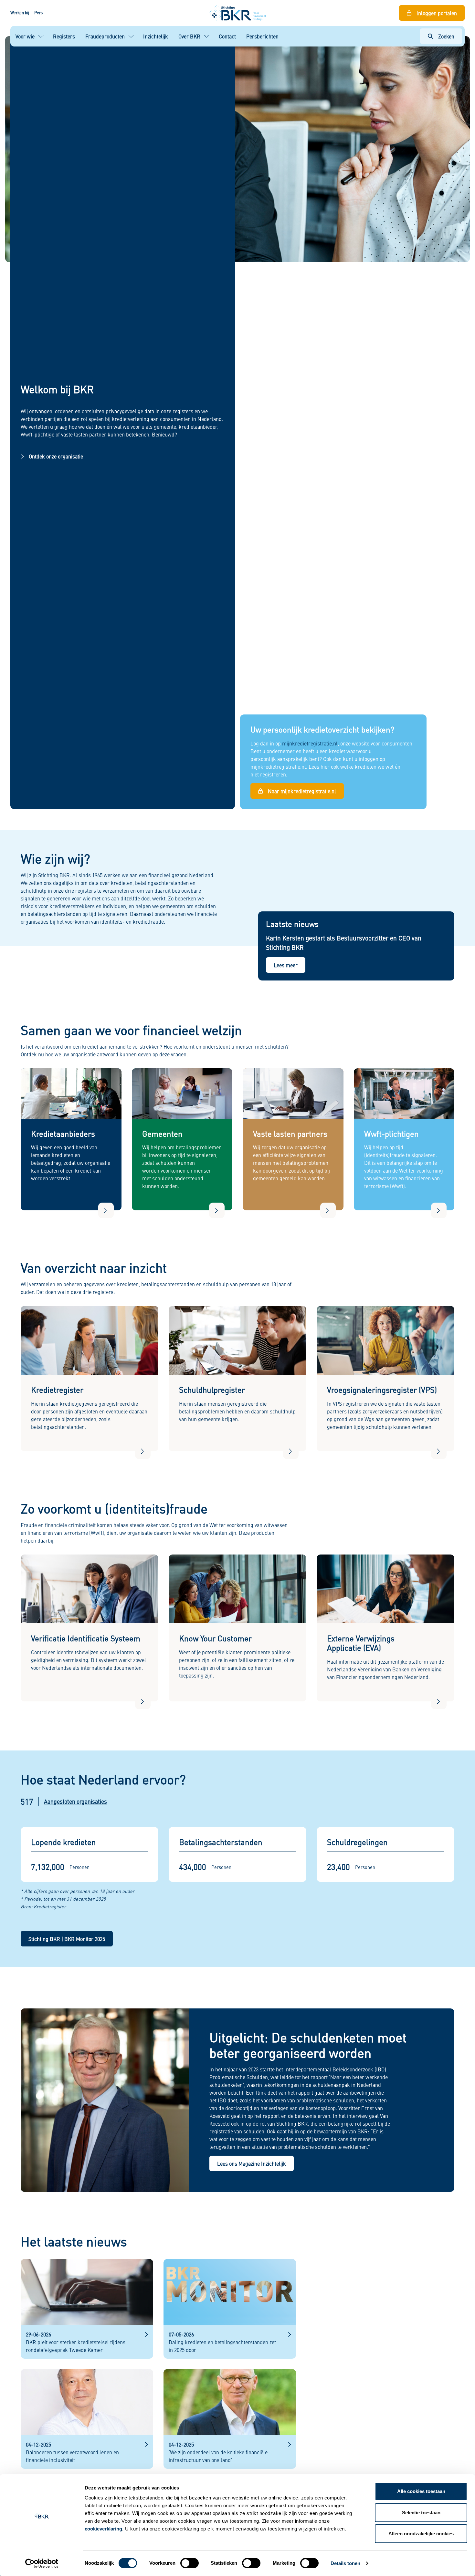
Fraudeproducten (105, 36)
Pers (38, 13)
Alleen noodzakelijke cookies (421, 2534)
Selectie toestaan (421, 2513)
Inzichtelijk (156, 36)
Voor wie (25, 36)
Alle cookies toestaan (421, 2491)
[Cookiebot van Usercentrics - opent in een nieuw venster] (42, 2563)
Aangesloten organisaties (75, 1801)
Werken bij (20, 13)
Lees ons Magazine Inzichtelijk (252, 2163)
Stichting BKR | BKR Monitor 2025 (67, 1939)
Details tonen (345, 2563)
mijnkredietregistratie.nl (310, 743)
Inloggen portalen (437, 13)
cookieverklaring (103, 2529)
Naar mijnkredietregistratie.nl (302, 791)
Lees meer (286, 965)
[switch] (190, 2563)
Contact (227, 36)
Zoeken (446, 36)
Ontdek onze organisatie (56, 456)
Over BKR (189, 36)
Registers (64, 36)
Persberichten (262, 36)
